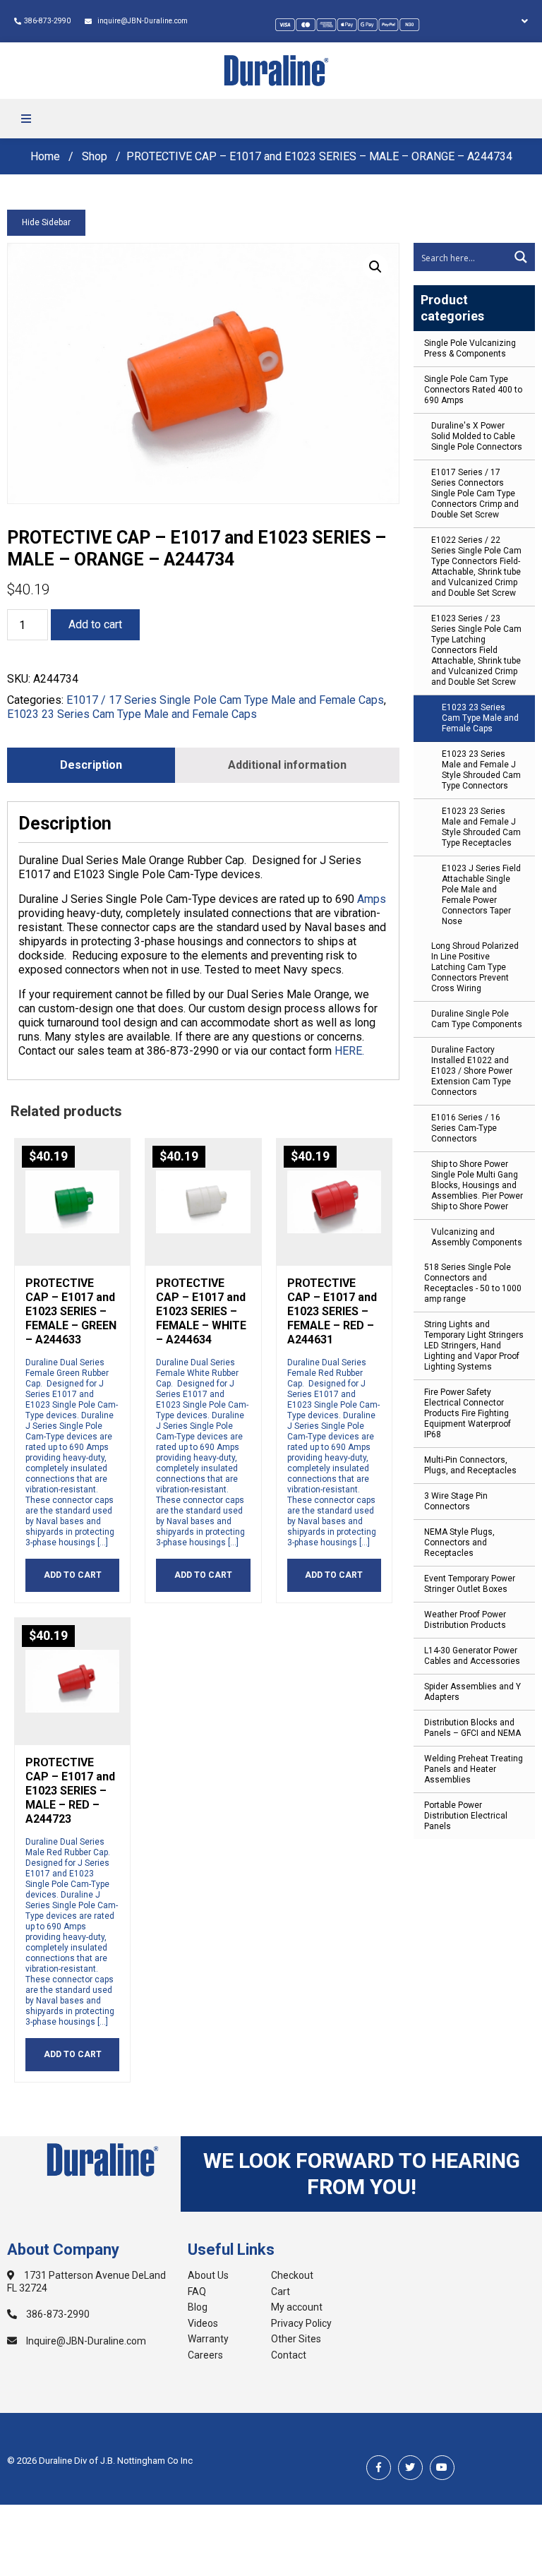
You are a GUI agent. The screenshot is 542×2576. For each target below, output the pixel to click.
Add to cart (95, 624)
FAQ (197, 2292)
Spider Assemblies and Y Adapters (472, 1692)
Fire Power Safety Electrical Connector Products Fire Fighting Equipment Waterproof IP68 (468, 1413)
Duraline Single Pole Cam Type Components (477, 1019)
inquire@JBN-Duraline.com (141, 21)
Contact (289, 2355)
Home (45, 156)
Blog (198, 2307)
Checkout (292, 2275)
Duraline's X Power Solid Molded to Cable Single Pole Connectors (477, 436)
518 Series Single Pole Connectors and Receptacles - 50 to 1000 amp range (473, 1283)
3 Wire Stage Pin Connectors (456, 1501)
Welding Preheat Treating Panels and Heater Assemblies (474, 1769)
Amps (372, 899)
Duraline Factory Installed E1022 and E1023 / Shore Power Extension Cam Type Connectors (472, 1071)
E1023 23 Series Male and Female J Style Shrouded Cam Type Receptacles (481, 827)
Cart (281, 2292)
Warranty (208, 2339)
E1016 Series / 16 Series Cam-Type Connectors (466, 1128)
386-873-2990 (47, 21)
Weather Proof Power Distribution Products (465, 1620)
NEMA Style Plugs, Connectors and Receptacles (459, 1542)
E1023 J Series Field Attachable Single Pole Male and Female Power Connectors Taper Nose (481, 895)
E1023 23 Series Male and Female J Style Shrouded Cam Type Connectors (481, 770)
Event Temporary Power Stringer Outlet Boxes (470, 1584)
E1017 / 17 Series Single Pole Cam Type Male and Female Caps (225, 700)
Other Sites (296, 2339)
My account (297, 2307)
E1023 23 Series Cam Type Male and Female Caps (480, 718)
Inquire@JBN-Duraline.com (85, 2341)
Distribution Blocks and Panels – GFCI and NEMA (472, 1728)
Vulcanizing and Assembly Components (477, 1237)
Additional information (287, 765)
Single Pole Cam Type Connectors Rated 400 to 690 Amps (473, 390)
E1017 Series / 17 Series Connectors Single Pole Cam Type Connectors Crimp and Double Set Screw (475, 493)
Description (91, 765)
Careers (205, 2355)
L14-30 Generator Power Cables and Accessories (472, 1656)
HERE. (349, 1051)
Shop (95, 156)
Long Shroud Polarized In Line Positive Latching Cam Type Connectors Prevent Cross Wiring (475, 967)
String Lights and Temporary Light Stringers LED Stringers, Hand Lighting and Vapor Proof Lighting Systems (474, 1346)
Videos (203, 2323)
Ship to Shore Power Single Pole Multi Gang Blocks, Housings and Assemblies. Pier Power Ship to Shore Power (477, 1185)
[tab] (91, 765)
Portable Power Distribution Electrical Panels (466, 1816)
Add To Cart (73, 1575)
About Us (208, 2275)
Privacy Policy (301, 2323)
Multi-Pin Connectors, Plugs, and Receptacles (470, 1465)
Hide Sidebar (46, 222)
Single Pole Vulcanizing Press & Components (470, 348)
